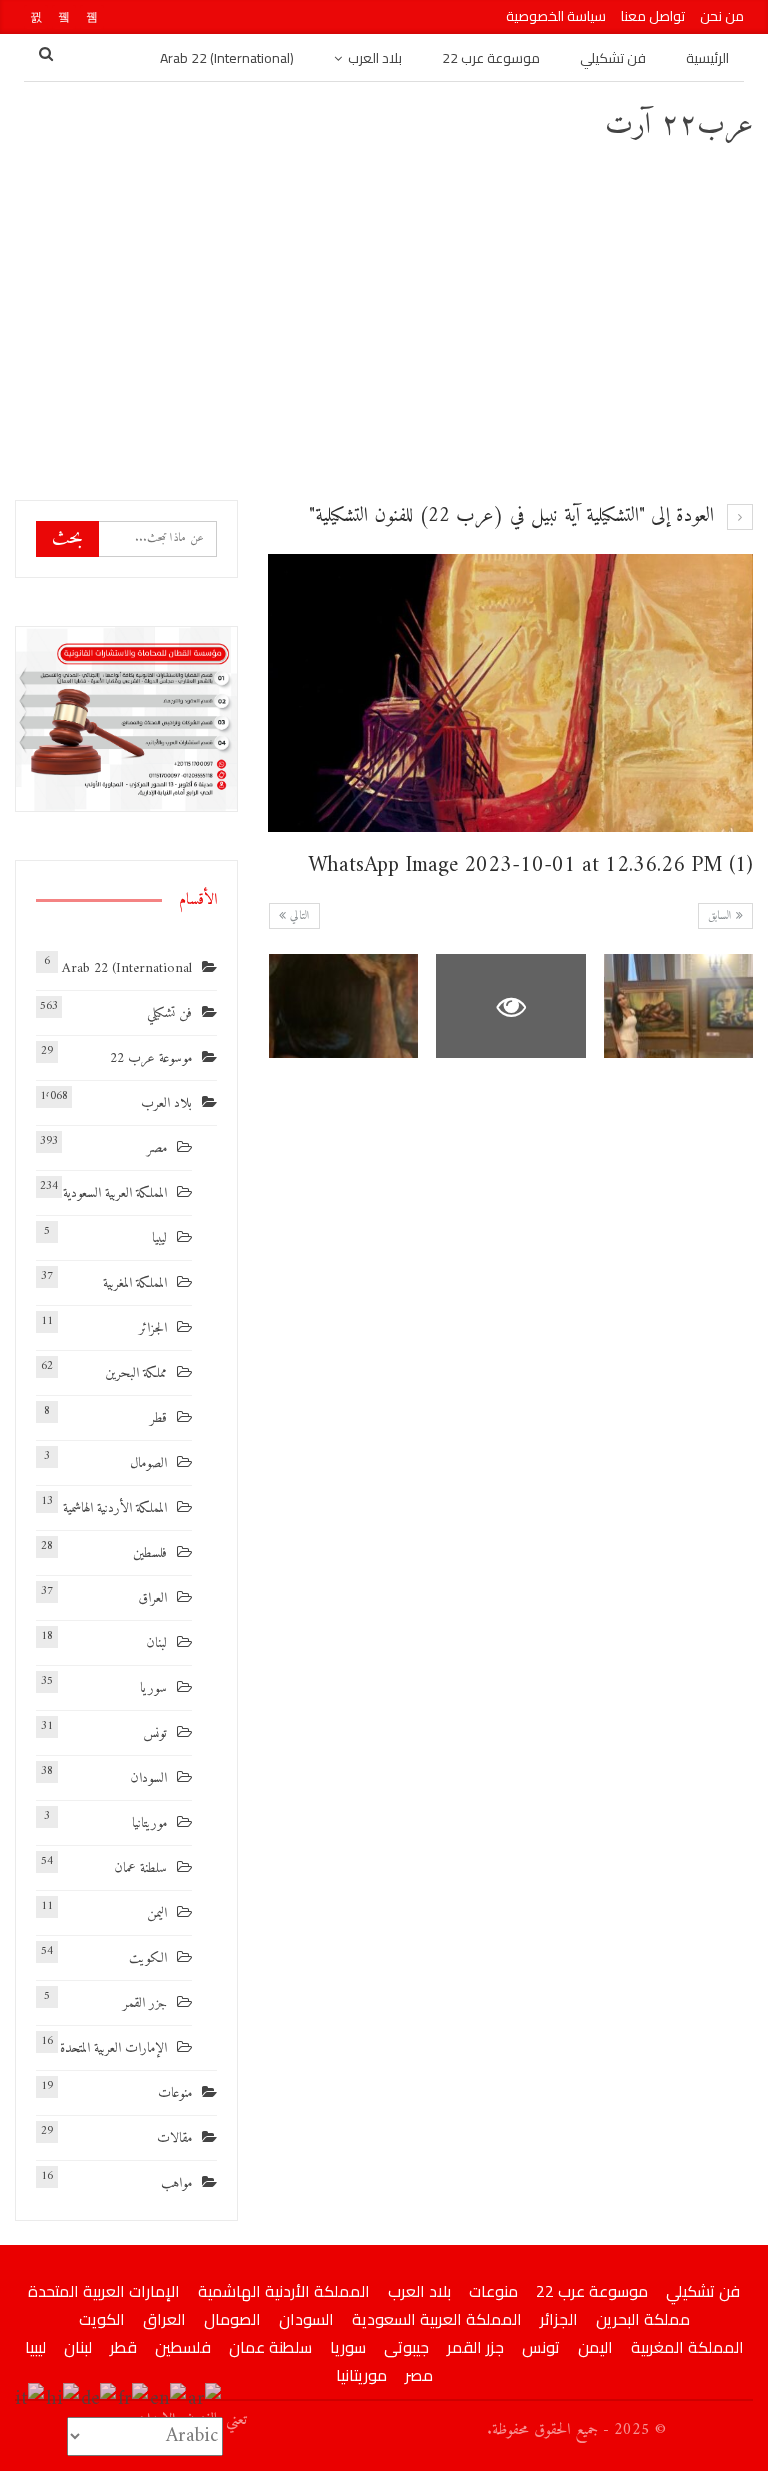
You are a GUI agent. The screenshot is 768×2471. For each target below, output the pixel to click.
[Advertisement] (384, 320)
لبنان (156, 1643)
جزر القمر (145, 2003)
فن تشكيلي (613, 58)
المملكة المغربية (135, 1283)
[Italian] (30, 2399)
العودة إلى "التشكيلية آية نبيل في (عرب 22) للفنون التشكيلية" (514, 516)
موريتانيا (149, 1823)
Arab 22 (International (127, 968)
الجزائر (153, 1328)
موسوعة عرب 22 (491, 58)
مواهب (176, 2183)
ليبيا (159, 1238)
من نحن (722, 16)
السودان (148, 1778)
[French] (134, 2399)
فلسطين (150, 1553)
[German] (99, 2399)
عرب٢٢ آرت (679, 125)
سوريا (153, 1688)
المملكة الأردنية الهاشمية (115, 1508)
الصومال (148, 1463)
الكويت (148, 1958)
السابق (722, 916)
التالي (298, 916)
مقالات (174, 2138)
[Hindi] (63, 2399)
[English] (169, 2399)
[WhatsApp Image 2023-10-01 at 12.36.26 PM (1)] (679, 1006)
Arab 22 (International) (227, 58)
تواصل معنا (653, 16)
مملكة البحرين (136, 1373)
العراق (152, 1598)
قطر (158, 1418)
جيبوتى (406, 2347)
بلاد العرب (375, 58)
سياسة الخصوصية (556, 16)
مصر (157, 1148)
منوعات (175, 2093)
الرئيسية (707, 58)
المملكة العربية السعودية (115, 1193)
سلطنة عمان (140, 1868)
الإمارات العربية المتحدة (113, 2048)
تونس (155, 1733)
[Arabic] (205, 2399)
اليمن (157, 1913)
